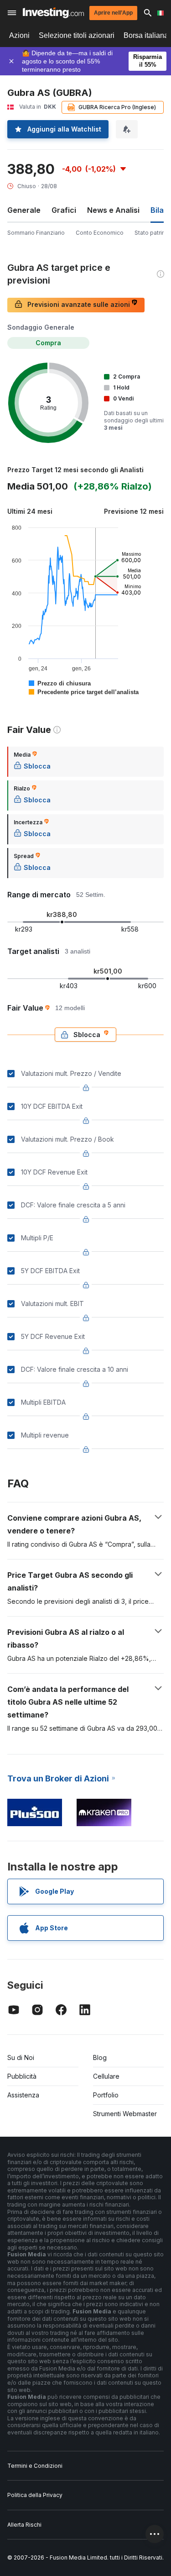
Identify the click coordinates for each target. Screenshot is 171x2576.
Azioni (19, 35)
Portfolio (106, 2095)
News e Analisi (113, 210)
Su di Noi (21, 2057)
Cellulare (106, 2076)
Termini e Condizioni (35, 2466)
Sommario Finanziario (36, 233)
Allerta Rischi (24, 2525)
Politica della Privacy (35, 2495)
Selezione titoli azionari (77, 35)
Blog (100, 2057)
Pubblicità (22, 2076)
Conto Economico (100, 233)
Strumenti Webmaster (125, 2114)
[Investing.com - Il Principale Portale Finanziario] (53, 13)
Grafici (64, 210)
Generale (24, 210)
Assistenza (23, 2095)
